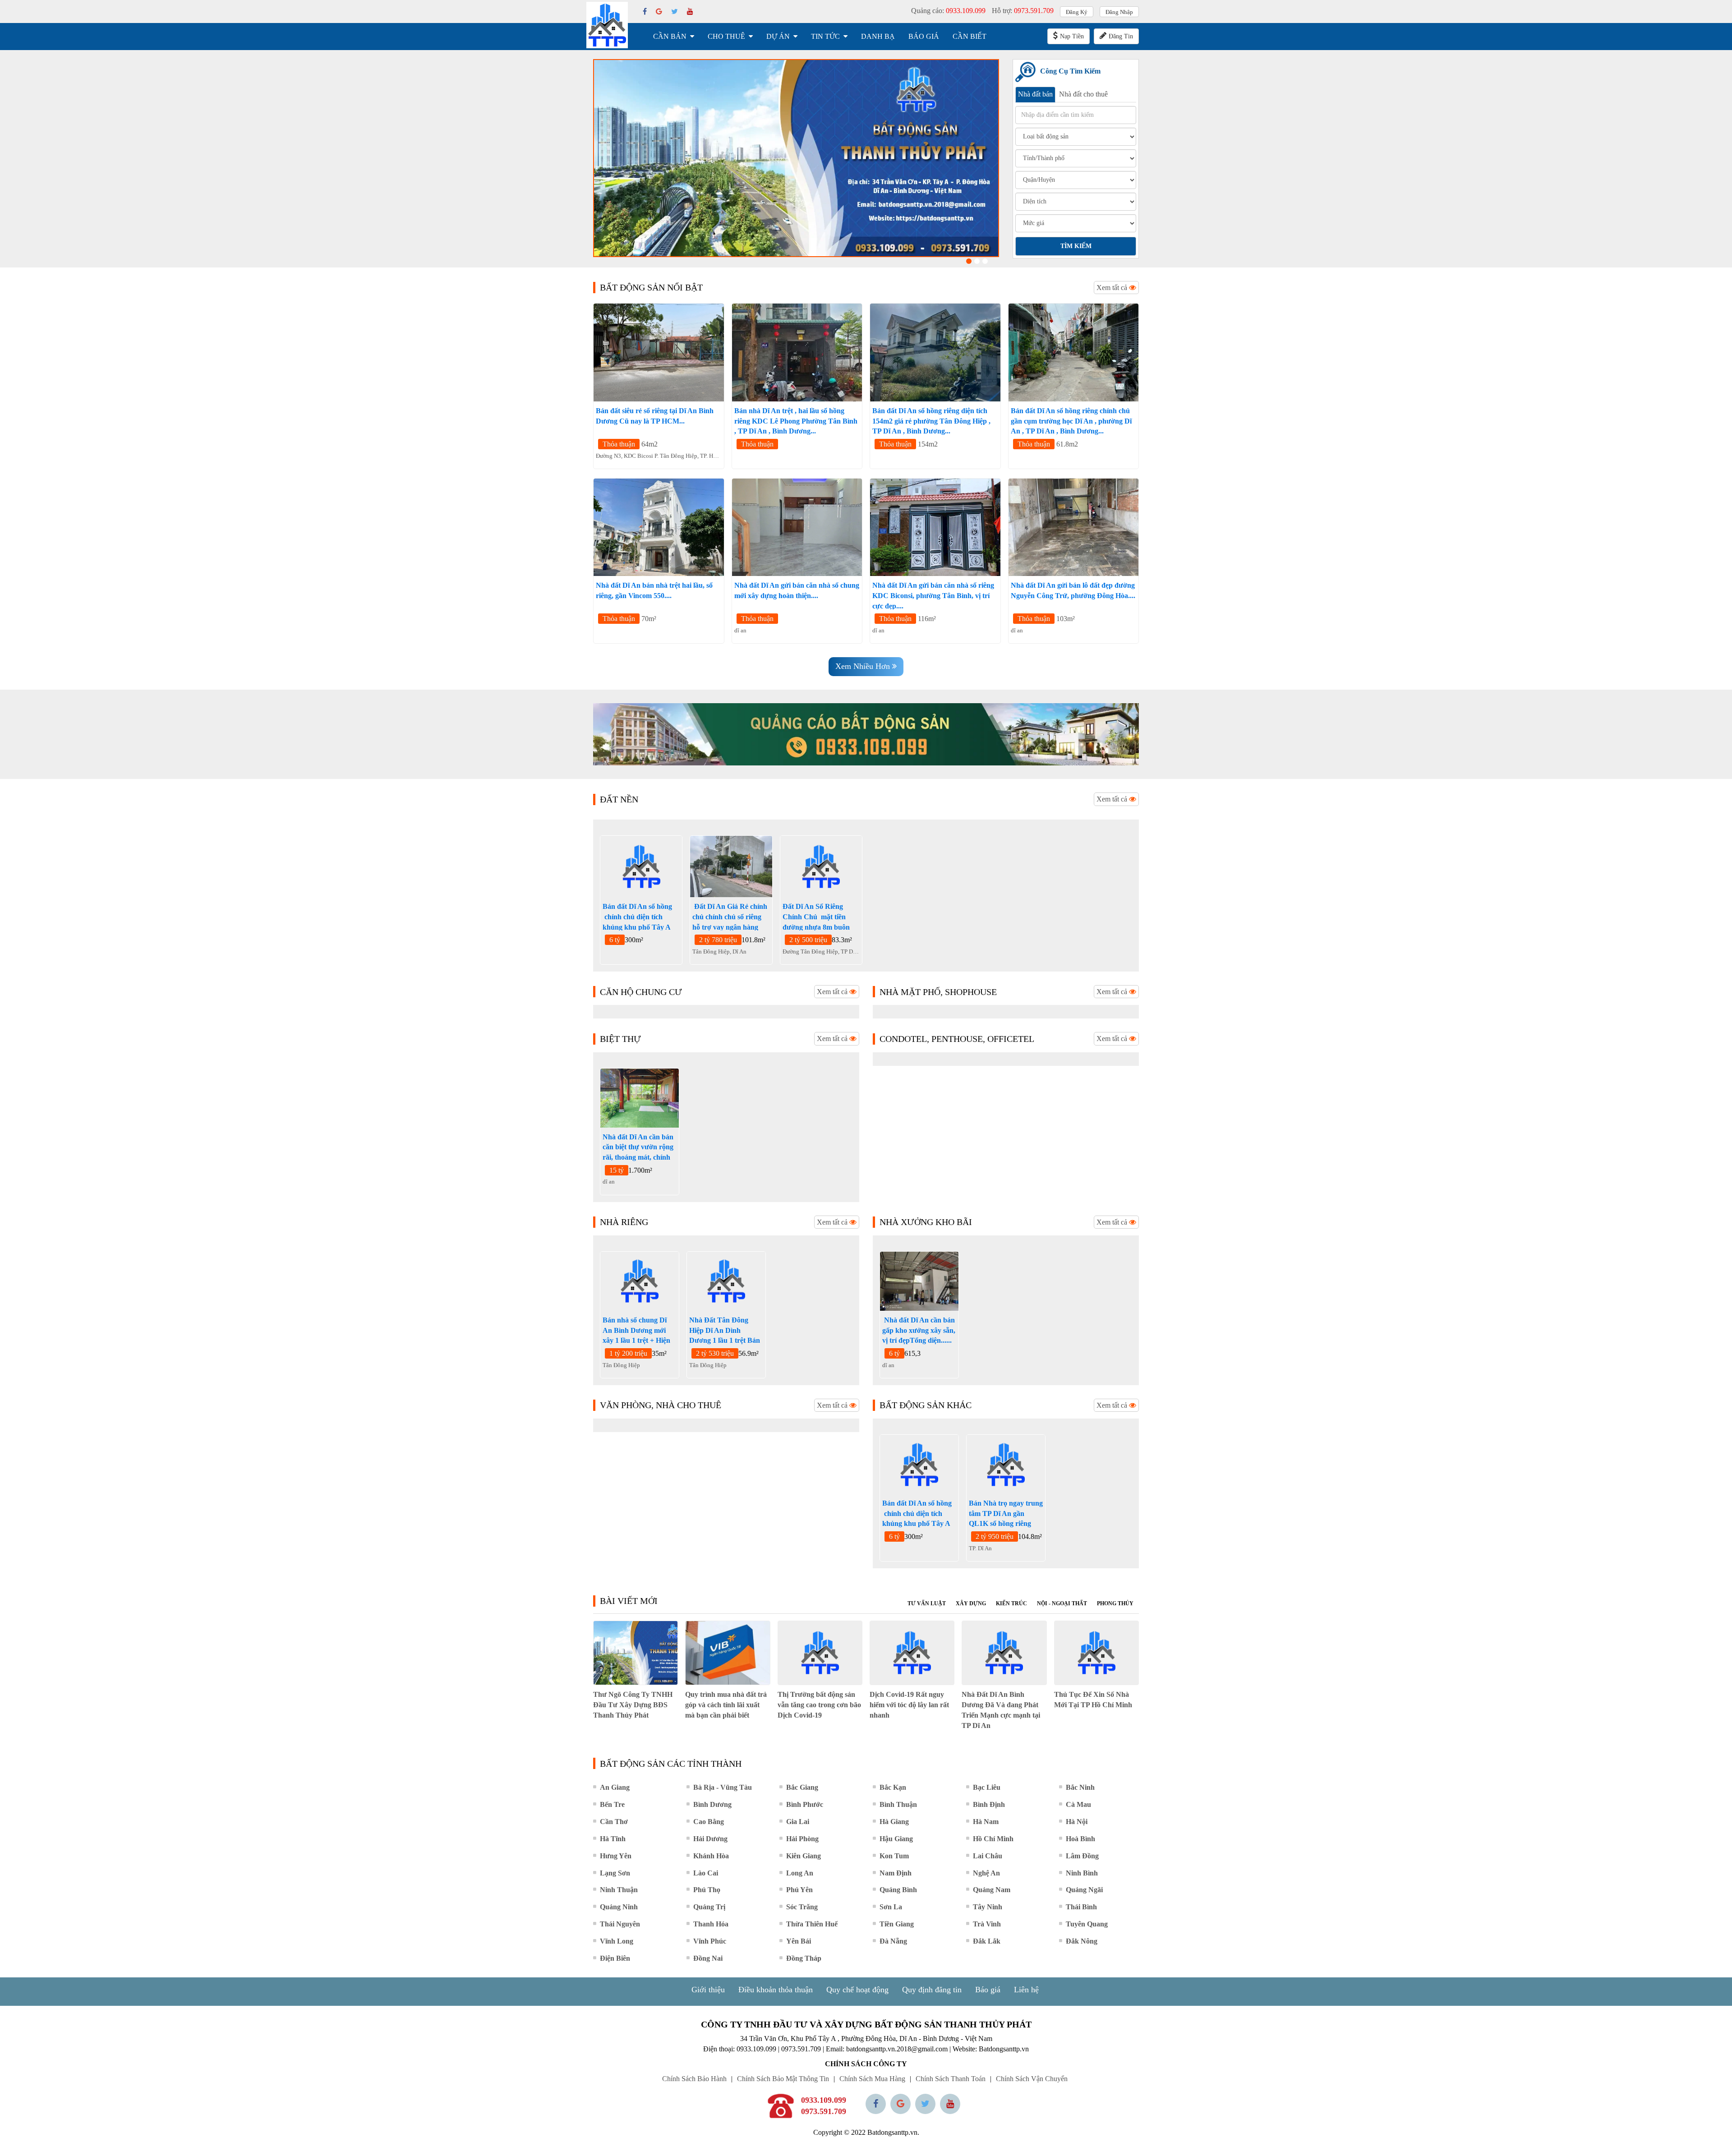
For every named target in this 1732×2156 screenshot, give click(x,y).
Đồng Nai (708, 1958)
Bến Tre (612, 1804)
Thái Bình (1081, 1907)
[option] (796, 158)
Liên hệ (1026, 1990)
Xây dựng (971, 1603)
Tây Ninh (988, 1907)
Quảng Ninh (619, 1907)
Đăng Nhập (1119, 12)
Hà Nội (1077, 1822)
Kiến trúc (1011, 1603)
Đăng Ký (1077, 12)
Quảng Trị (709, 1907)
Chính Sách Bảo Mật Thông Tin (783, 2079)
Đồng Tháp (804, 1958)
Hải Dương (710, 1839)
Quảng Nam (992, 1890)
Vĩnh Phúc (710, 1941)
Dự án (778, 36)
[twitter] (675, 12)
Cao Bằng (709, 1822)
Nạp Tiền (1072, 36)
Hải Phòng (802, 1839)
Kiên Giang (804, 1856)
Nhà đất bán (1035, 94)
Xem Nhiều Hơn (864, 666)
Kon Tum (894, 1856)
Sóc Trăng (802, 1907)
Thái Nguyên (620, 1924)
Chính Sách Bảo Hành (694, 2079)
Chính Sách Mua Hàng (872, 2079)
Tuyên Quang (1087, 1924)
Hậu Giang (896, 1839)
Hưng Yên (616, 1856)
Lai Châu (988, 1856)
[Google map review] (901, 2104)
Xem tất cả (1113, 288)
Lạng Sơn (615, 1873)
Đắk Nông (1082, 1941)
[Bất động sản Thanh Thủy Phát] (607, 25)
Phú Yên (799, 1890)
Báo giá (924, 36)
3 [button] (985, 261)
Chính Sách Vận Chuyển (1032, 2079)
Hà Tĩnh (613, 1839)
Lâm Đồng (1082, 1856)
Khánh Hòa (711, 1856)
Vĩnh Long (617, 1941)
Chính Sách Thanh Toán (951, 2079)
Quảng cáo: (948, 11)
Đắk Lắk (987, 1941)
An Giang (615, 1787)
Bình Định (989, 1804)
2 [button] (977, 261)
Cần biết (970, 36)
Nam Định (896, 1873)
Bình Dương (712, 1804)
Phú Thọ (707, 1890)
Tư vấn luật (927, 1603)
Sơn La (891, 1907)
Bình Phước (805, 1804)
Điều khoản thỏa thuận (776, 1990)
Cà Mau (1078, 1804)
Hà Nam (986, 1822)
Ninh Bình (1082, 1873)
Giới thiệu (708, 1990)
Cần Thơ (614, 1822)
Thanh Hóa (711, 1924)
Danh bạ (878, 36)
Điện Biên (615, 1958)
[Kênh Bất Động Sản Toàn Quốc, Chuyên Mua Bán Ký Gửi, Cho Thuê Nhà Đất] (796, 158)
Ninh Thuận (619, 1890)
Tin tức (825, 36)
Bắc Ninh (1080, 1787)
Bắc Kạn (893, 1787)
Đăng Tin (1121, 36)
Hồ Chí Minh (993, 1839)
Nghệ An (986, 1873)
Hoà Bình (1080, 1839)
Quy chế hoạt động (857, 1990)
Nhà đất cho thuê (1083, 94)
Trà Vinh (987, 1924)
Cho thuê (726, 36)
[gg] (659, 12)
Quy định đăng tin (932, 1990)
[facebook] (645, 12)
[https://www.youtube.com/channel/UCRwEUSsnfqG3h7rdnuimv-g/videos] (950, 2104)
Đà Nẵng (893, 1941)
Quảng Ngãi (1084, 1890)
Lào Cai (706, 1873)
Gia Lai (798, 1822)
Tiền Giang (897, 1924)
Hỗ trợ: (1023, 11)
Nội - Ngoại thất (1062, 1603)
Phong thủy (1115, 1603)
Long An (800, 1873)
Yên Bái (799, 1941)
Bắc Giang (802, 1787)
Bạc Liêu (987, 1787)
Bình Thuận (898, 1804)
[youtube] (690, 12)
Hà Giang (894, 1822)
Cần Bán (670, 36)
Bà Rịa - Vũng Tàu (723, 1787)
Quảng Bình (898, 1890)
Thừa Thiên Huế (812, 1924)
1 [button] (969, 261)
